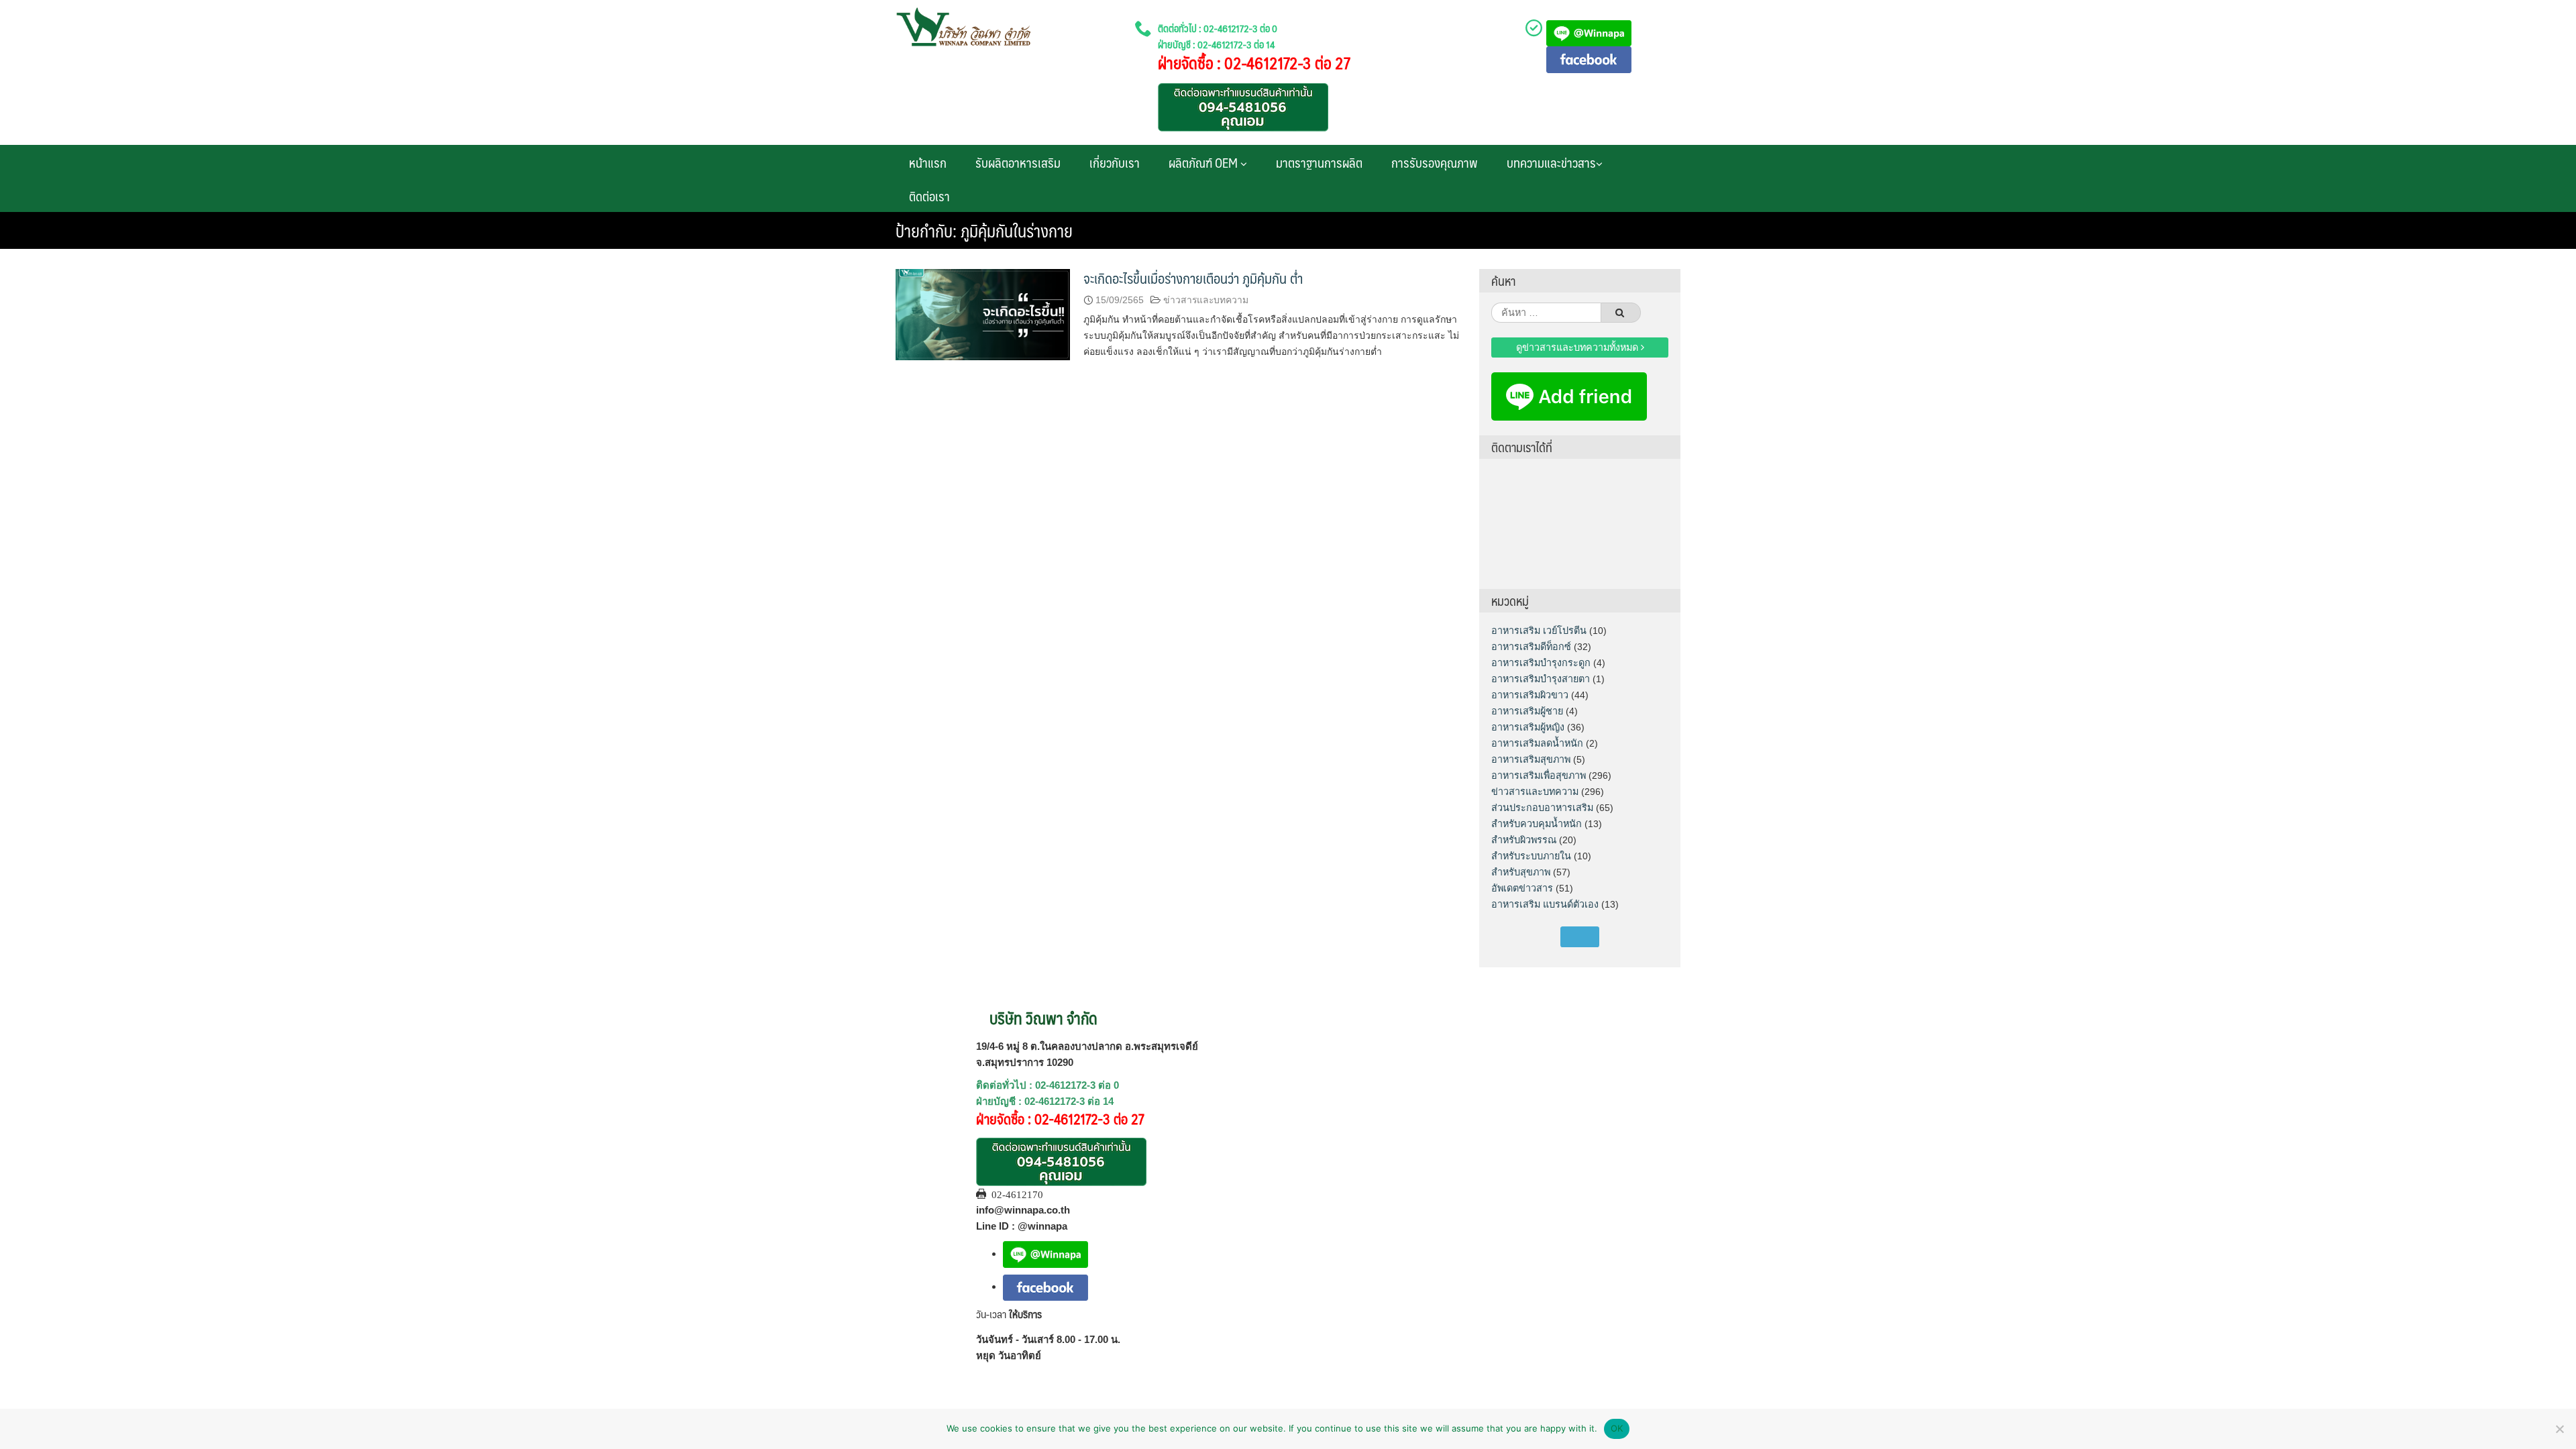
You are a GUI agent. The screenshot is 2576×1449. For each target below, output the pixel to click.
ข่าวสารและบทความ (1206, 300)
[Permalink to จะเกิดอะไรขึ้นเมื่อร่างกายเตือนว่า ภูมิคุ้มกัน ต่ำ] (983, 314)
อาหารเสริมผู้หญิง (1528, 727)
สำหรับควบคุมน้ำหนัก (1537, 824)
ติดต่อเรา (929, 196)
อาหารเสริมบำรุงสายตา (1541, 679)
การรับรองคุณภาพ (1435, 162)
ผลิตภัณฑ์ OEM (1204, 162)
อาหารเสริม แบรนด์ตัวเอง (1545, 904)
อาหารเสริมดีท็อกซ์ (1531, 647)
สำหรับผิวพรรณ (1524, 840)
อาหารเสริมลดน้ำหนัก (1537, 743)
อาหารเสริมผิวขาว (1530, 695)
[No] (2559, 1429)
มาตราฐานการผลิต (1319, 162)
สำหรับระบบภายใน (1531, 856)
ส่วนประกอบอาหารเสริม (1542, 808)
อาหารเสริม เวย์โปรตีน (1539, 631)
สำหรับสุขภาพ (1521, 872)
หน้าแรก (928, 162)
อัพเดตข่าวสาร (1522, 888)
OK (1617, 1428)
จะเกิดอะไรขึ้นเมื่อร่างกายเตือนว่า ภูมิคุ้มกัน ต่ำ (1193, 278)
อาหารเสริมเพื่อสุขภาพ (1539, 775)
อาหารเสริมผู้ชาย (1527, 711)
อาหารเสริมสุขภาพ (1531, 759)
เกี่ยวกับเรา (1115, 162)
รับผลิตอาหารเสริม (1018, 162)
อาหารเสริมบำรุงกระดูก (1541, 663)
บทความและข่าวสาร (1551, 162)
